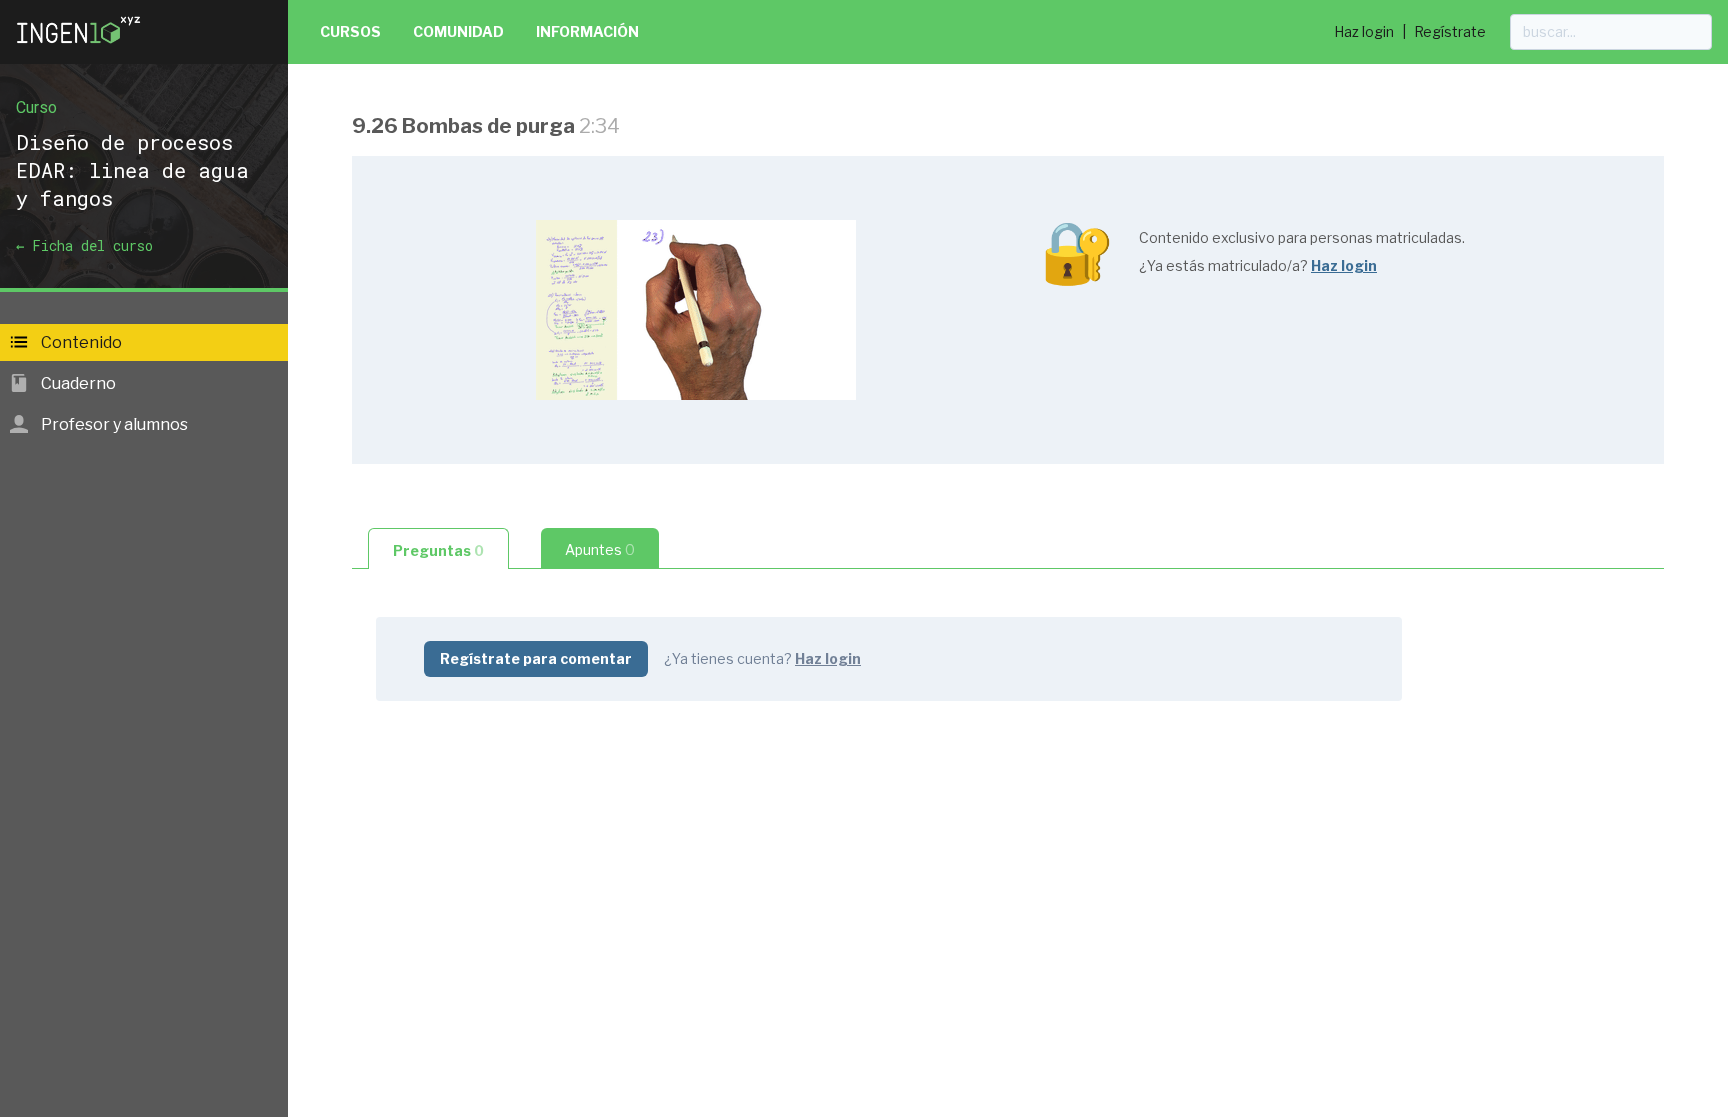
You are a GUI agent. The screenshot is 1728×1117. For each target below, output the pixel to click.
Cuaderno (77, 383)
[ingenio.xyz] (80, 48)
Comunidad (458, 31)
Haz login (1364, 31)
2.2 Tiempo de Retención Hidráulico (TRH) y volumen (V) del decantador (659, 1043)
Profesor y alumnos (113, 424)
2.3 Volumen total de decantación (519, 1099)
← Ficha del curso (84, 245)
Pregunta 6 (436, 879)
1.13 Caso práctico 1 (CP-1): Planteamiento (551, 911)
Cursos (350, 31)
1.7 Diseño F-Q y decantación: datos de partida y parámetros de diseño (657, 519)
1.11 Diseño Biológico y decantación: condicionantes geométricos (640, 783)
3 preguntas (782, 816)
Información (587, 31)
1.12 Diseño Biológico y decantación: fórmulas (564, 815)
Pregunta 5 (436, 847)
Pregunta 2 (435, 487)
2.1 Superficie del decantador (503, 1011)
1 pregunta (520, 880)
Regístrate (1450, 31)
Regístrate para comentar (536, 658)
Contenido (80, 342)
